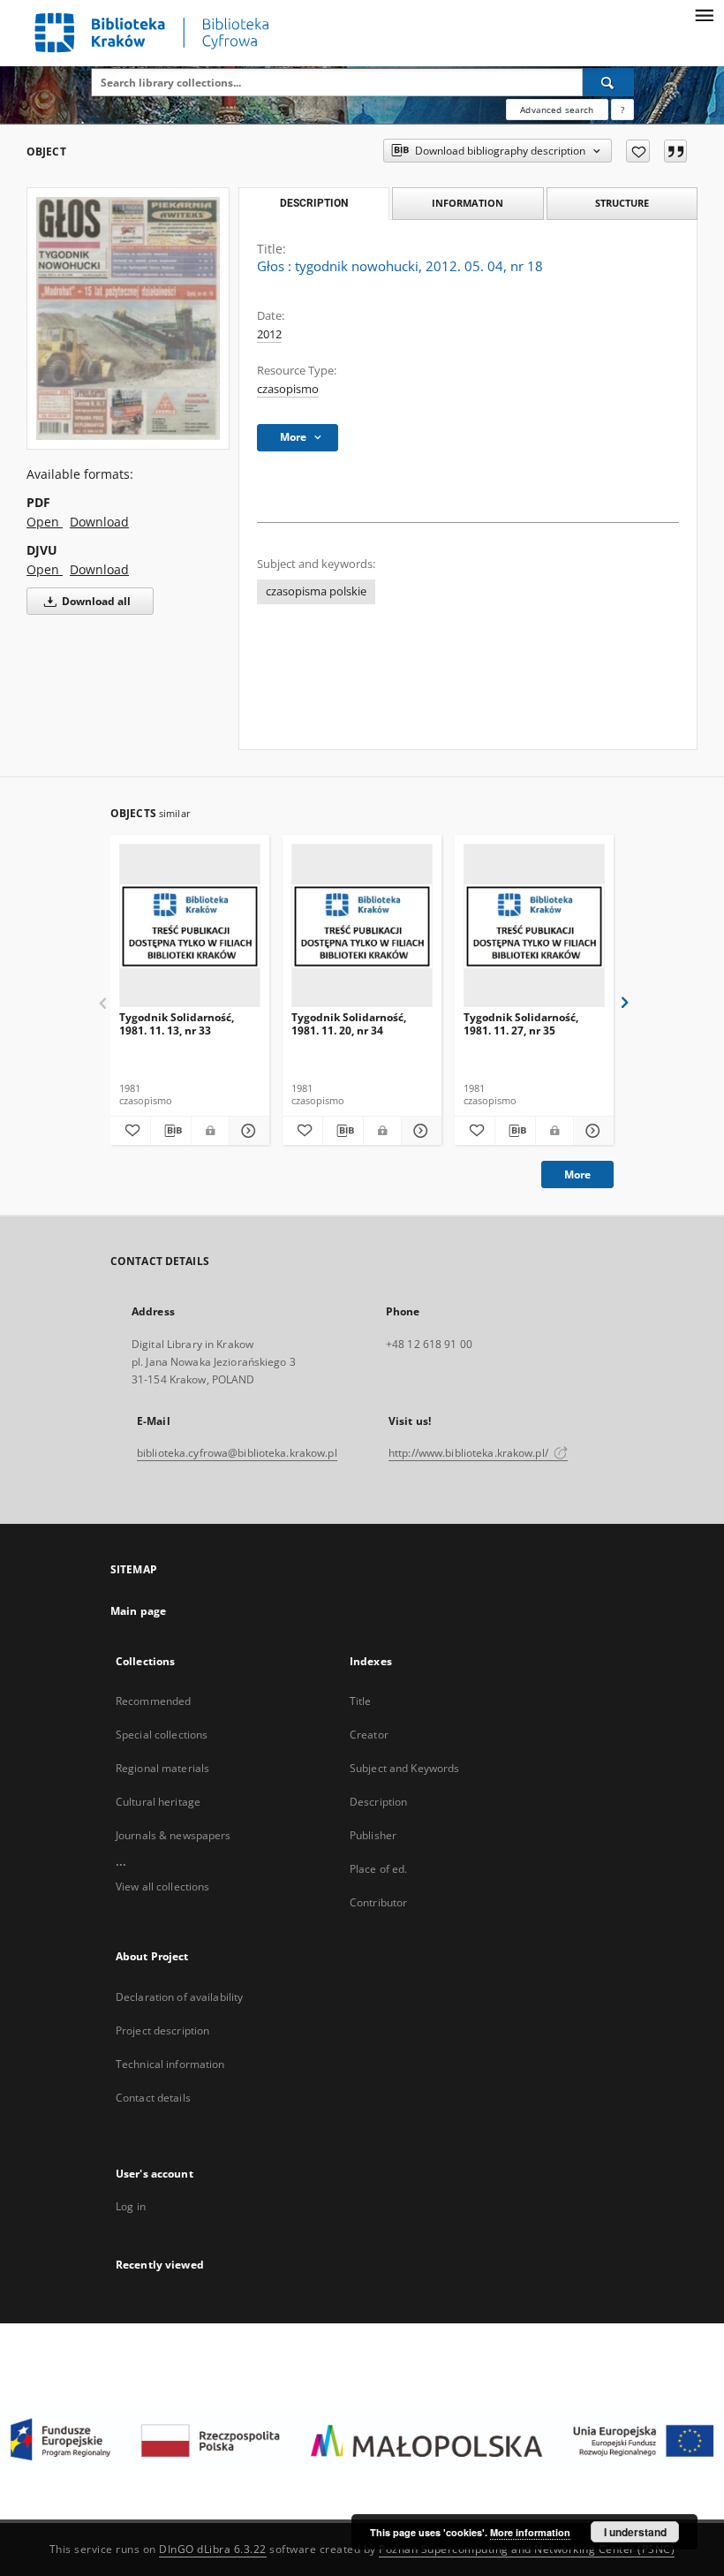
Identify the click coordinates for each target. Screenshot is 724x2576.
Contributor (378, 1902)
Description (378, 1802)
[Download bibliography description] (171, 1131)
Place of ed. (378, 1869)
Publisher (373, 1835)
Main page (138, 1611)
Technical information (170, 2064)
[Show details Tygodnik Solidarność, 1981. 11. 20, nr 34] (419, 1131)
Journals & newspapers (173, 1835)
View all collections (162, 1887)
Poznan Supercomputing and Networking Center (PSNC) (527, 2549)
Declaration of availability (179, 1997)
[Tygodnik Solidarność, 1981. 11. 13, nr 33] (190, 926)
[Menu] (704, 14)
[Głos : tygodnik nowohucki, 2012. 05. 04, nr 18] (128, 318)
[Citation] (675, 151)
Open (45, 522)
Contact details (153, 2098)
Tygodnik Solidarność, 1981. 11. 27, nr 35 (521, 1023)
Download (99, 522)
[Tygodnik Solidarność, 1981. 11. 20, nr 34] (362, 926)
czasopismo (288, 389)
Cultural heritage (158, 1802)
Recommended (153, 1701)
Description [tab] (314, 203)
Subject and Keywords (404, 1768)
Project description (162, 2030)
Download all (95, 601)
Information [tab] (468, 203)
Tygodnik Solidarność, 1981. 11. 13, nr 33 (177, 1023)
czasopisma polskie (316, 591)
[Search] (608, 82)
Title (361, 1701)
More (577, 1174)
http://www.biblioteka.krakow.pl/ (470, 1453)
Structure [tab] (622, 203)
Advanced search (557, 110)
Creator (369, 1735)
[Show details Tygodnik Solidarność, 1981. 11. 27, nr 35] (591, 1131)
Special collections (162, 1735)
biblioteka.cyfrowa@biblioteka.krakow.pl (237, 1453)
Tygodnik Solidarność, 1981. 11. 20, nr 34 (349, 1023)
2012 (269, 334)
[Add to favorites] (638, 151)
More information (530, 2532)
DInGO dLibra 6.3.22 (213, 2549)
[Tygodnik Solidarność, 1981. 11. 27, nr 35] (534, 926)
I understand (635, 2532)
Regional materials (162, 1768)
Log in (131, 2206)
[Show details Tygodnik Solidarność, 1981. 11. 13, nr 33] (247, 1131)
